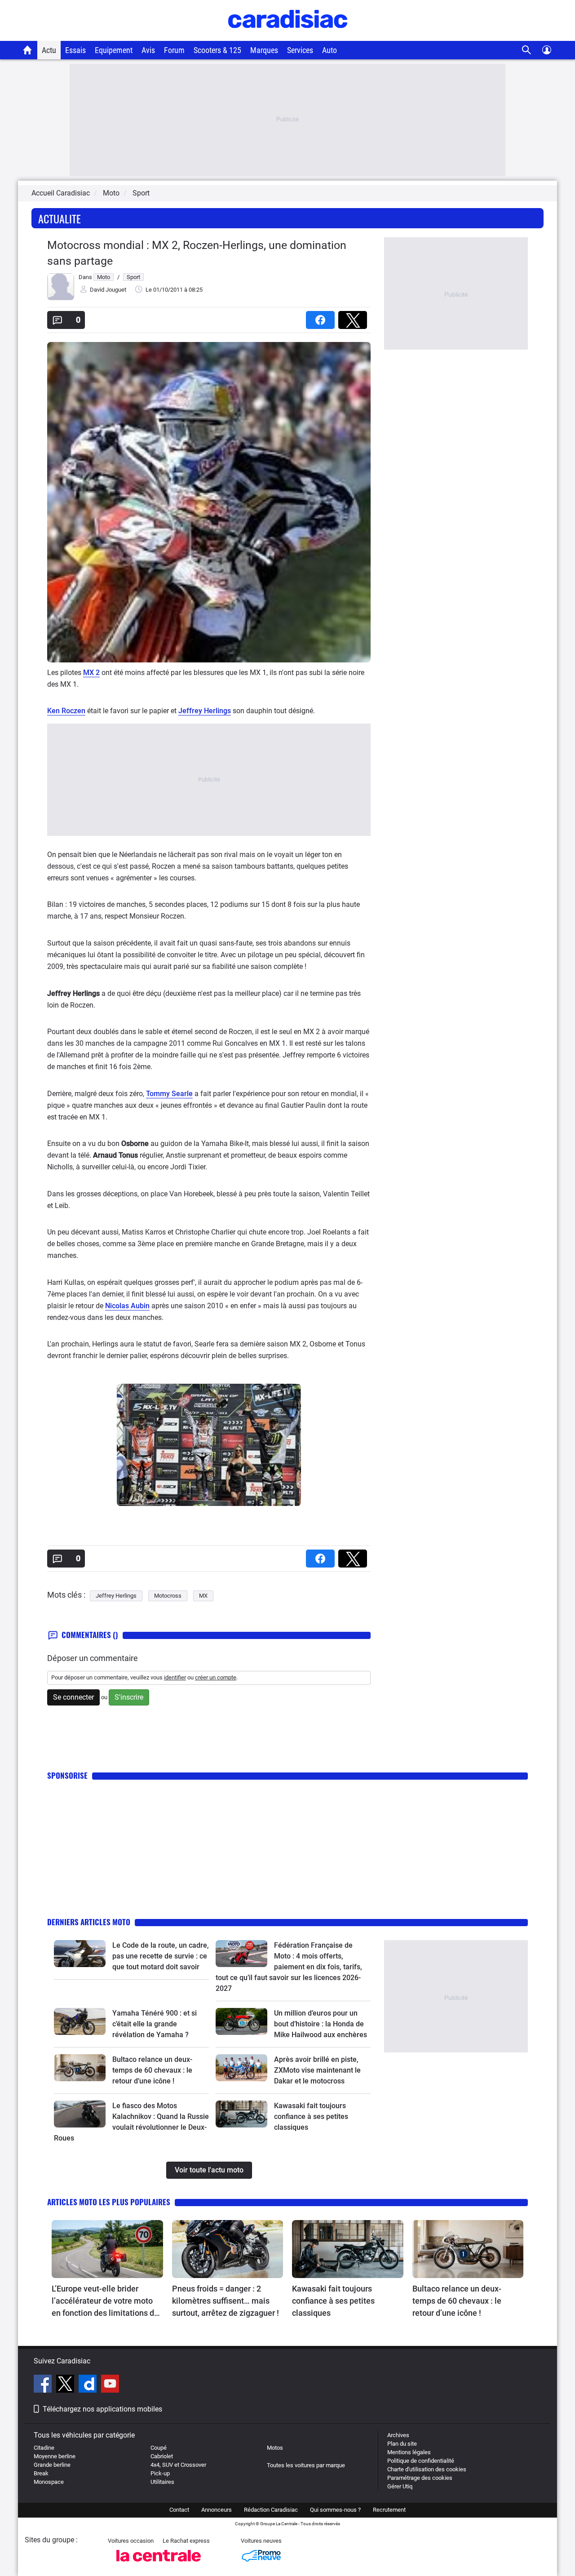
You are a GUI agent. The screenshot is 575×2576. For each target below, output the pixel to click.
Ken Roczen (66, 711)
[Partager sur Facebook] (322, 317)
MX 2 (91, 673)
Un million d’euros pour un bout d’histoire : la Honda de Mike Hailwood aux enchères (321, 2024)
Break (41, 2473)
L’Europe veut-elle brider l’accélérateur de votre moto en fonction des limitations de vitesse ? (105, 2301)
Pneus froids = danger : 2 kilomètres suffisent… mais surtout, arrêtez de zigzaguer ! (226, 2301)
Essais (75, 50)
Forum (174, 50)
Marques (264, 50)
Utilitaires (162, 2482)
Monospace (49, 2482)
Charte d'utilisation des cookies (427, 2469)
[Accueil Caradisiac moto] (28, 50)
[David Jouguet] (61, 298)
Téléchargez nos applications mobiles (102, 2409)
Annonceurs (217, 2510)
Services (300, 50)
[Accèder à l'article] (80, 1954)
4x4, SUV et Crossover (178, 2465)
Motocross (168, 1596)
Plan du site (402, 2444)
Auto (330, 50)
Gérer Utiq (400, 2486)
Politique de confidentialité (421, 2461)
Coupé (159, 2448)
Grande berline (52, 2465)
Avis (148, 50)
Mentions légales (409, 2452)
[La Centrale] (159, 2564)
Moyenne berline (55, 2456)
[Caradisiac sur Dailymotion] (89, 2385)
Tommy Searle (169, 1094)
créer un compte (216, 1677)
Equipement (114, 50)
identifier (175, 1677)
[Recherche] (527, 50)
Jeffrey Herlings (205, 711)
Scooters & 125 (217, 50)
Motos (275, 2448)
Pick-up (160, 2473)
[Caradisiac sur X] (66, 2385)
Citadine (44, 2448)
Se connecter (73, 1697)
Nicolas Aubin (127, 1306)
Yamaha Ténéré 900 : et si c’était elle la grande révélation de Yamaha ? (155, 2024)
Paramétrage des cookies (420, 2478)
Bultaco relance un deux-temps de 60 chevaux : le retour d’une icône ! (152, 2070)
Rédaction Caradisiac (271, 2510)
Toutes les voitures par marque (306, 2465)
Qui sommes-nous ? (335, 2510)
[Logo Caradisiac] (288, 36)
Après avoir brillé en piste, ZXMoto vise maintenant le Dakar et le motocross (317, 2070)
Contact (179, 2510)
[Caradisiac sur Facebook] (44, 2385)
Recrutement (389, 2510)
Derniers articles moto (89, 1922)
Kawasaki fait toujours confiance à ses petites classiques (311, 2116)
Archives (398, 2435)
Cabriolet (162, 2456)
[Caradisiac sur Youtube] (110, 2385)
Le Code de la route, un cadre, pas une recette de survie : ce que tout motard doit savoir (161, 1956)
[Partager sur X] (354, 317)
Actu (49, 50)
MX (203, 1596)
